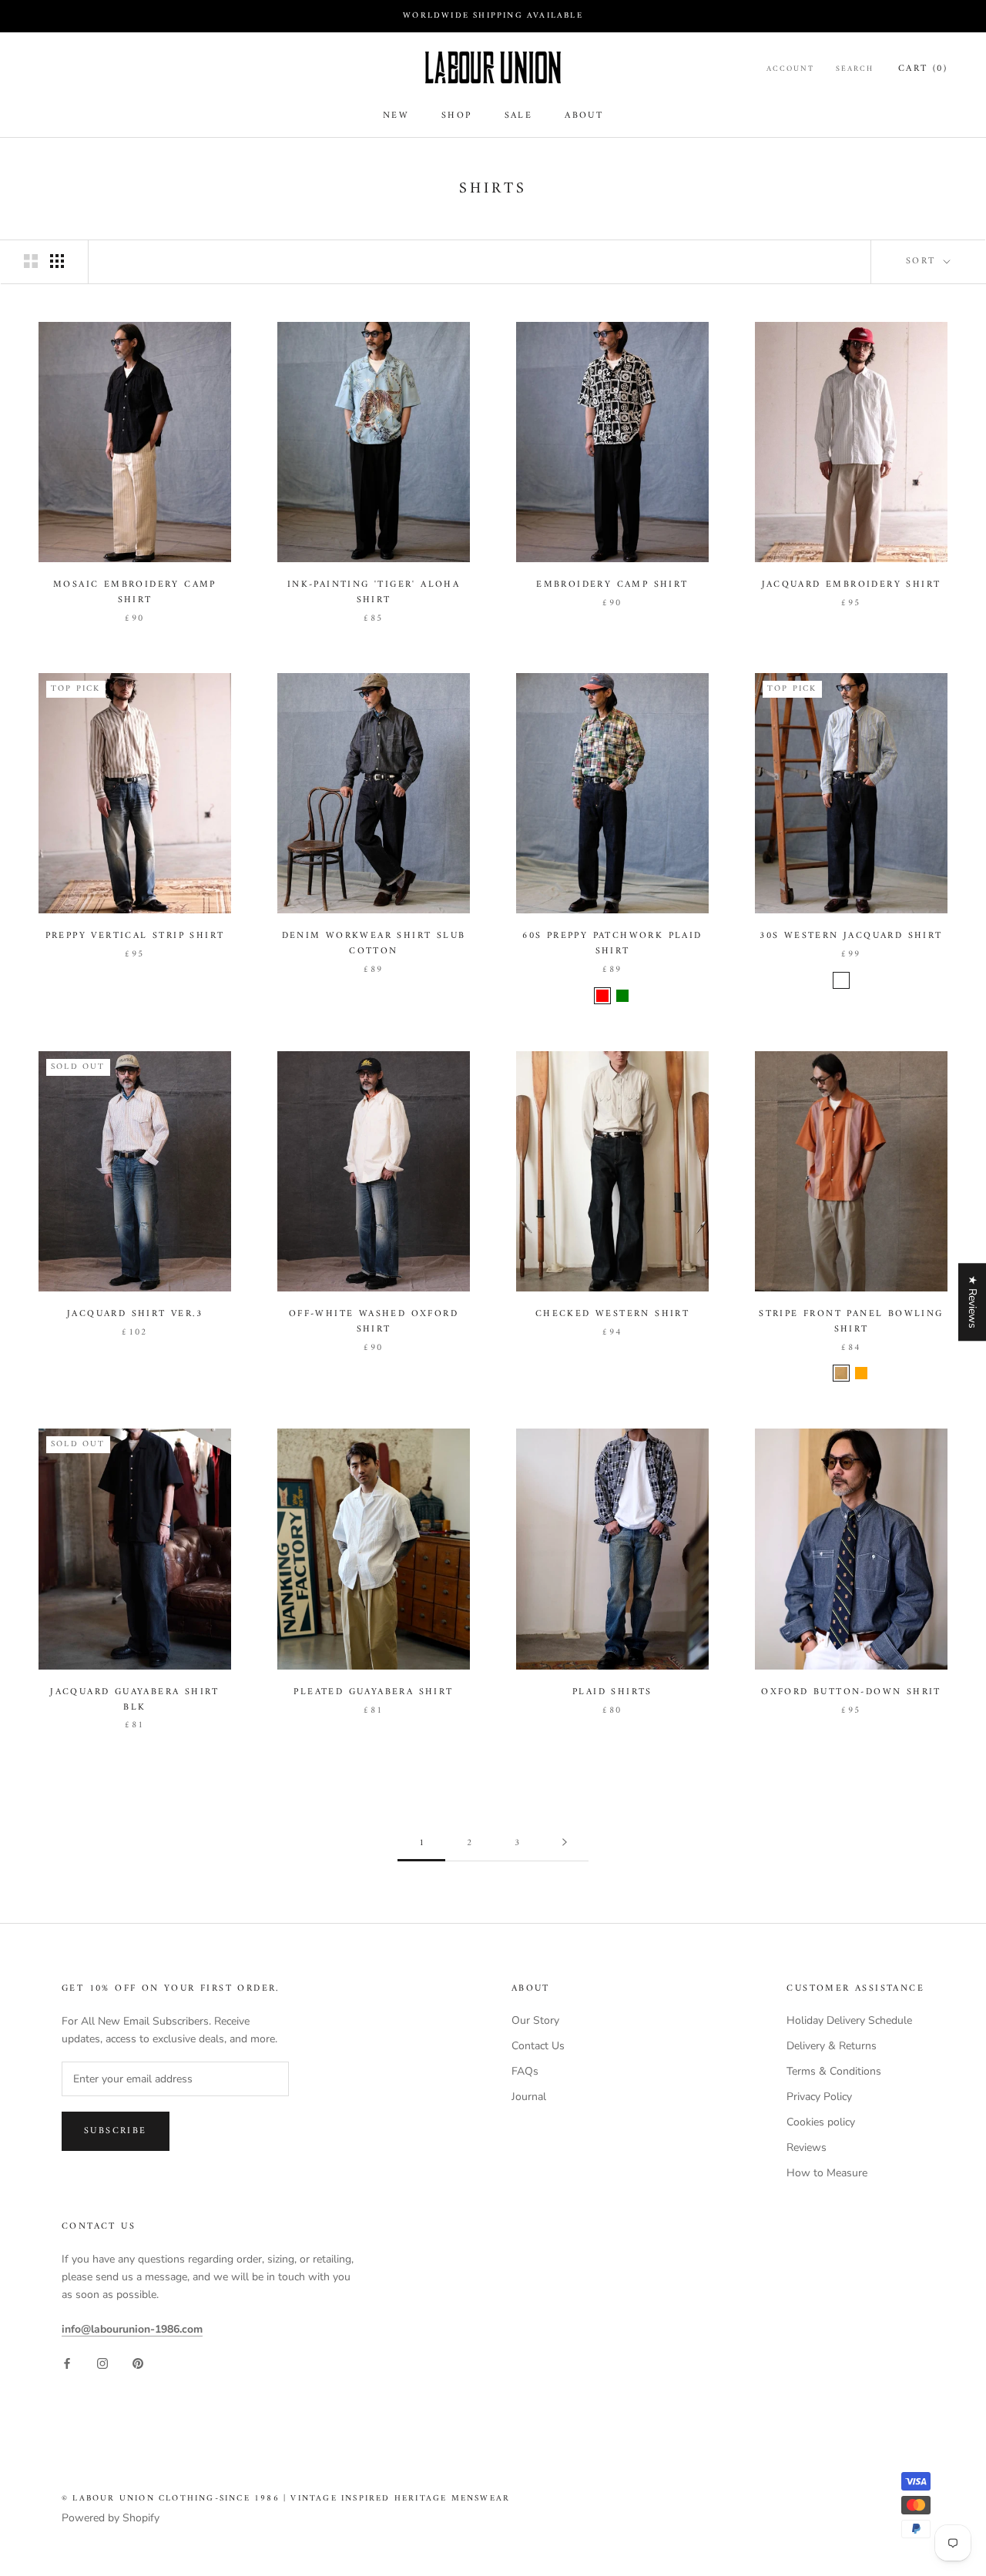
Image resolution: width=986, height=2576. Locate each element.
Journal (529, 2097)
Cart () (923, 69)
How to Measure (827, 2173)
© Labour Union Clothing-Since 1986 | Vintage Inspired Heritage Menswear (286, 2499)
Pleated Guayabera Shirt (373, 1692)
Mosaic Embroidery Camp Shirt (135, 593)
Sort (923, 261)
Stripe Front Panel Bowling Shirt (851, 1322)
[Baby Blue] (861, 980)
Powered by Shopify (111, 2518)
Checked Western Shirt (612, 1314)
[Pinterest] (138, 2362)
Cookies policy (821, 2122)
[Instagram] (102, 2362)
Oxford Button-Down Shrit (851, 1692)
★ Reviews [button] (973, 1302)
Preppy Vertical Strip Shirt (135, 936)
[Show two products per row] (31, 261)
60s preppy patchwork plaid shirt (612, 944)
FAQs (525, 2071)
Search (855, 69)
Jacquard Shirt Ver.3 (135, 1314)
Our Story (535, 2020)
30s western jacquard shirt (851, 936)
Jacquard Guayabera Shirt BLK (135, 1700)
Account (790, 69)
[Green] (622, 996)
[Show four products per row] (57, 261)
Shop (457, 116)
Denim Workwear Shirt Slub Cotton (374, 944)
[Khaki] (841, 1373)
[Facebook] (67, 2362)
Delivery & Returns (832, 2046)
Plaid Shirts (612, 1692)
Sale (519, 116)
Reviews (807, 2147)
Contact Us (538, 2046)
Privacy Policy (819, 2097)
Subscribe (116, 2131)
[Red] (602, 996)
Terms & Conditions (834, 2071)
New (396, 116)
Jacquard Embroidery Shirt (852, 585)
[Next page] (565, 1844)
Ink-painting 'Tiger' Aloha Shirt (374, 593)
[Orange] (861, 1373)
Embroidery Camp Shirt (612, 585)
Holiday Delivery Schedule (849, 2020)
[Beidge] (841, 980)
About (584, 116)
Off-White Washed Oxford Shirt (374, 1322)
